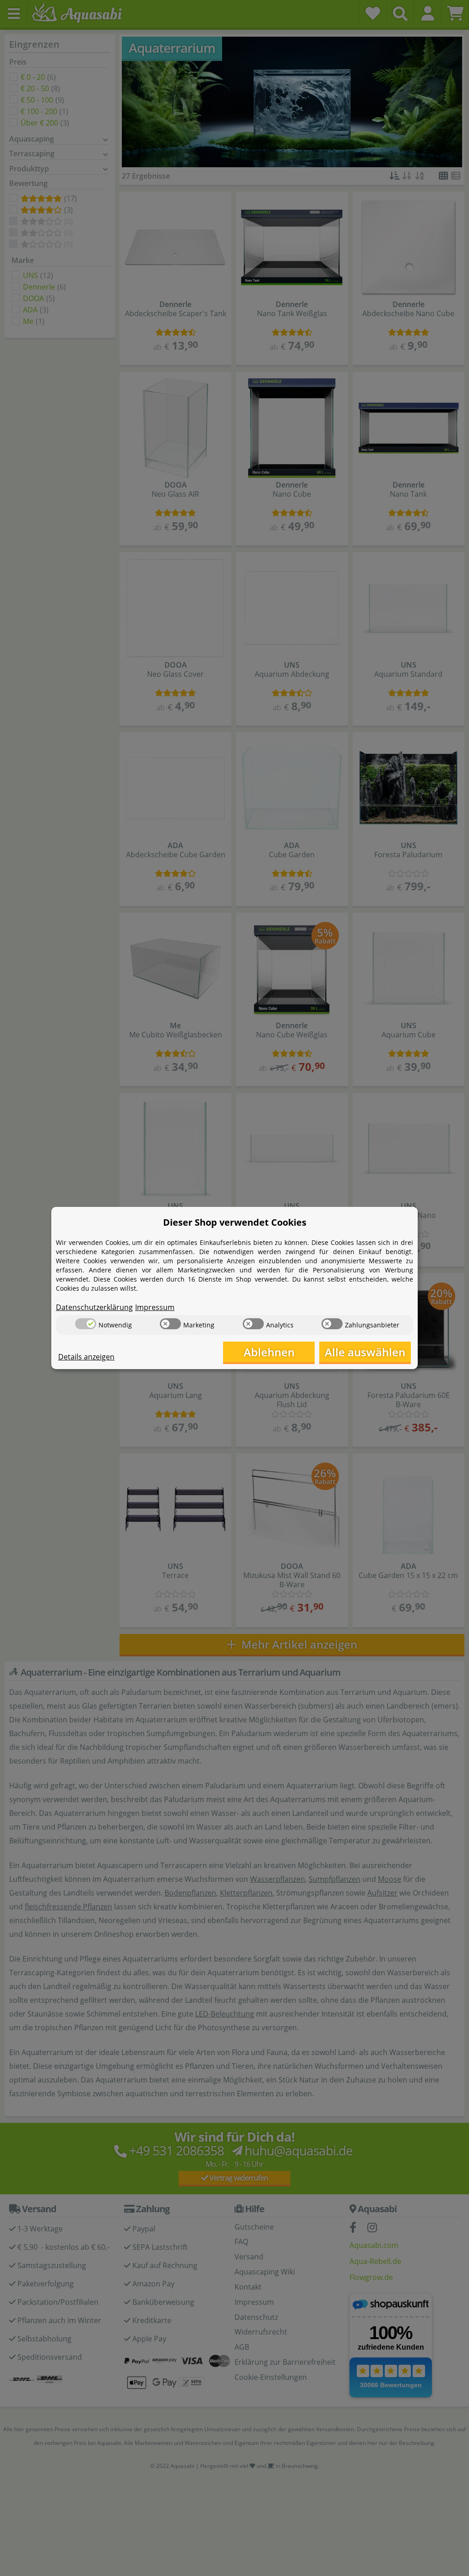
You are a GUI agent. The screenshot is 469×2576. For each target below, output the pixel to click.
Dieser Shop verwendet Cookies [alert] (235, 1222)
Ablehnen (269, 1352)
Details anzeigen (86, 1357)
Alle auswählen (365, 1352)
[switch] (86, 1324)
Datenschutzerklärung (94, 1307)
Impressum (155, 1307)
